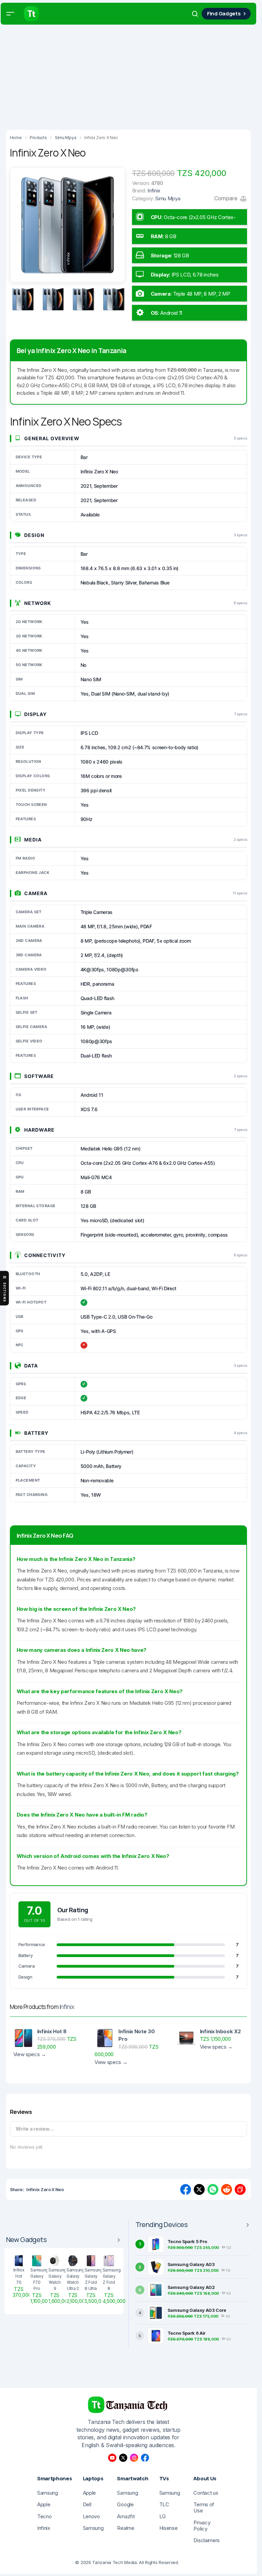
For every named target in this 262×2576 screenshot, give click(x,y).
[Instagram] (134, 2458)
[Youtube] (112, 2458)
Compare (227, 198)
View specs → (30, 2054)
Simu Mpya (168, 198)
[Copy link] (240, 2189)
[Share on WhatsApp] (213, 2189)
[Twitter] (123, 2458)
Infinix (67, 2007)
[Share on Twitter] (199, 2189)
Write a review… (35, 2129)
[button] (10, 14)
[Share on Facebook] (186, 2189)
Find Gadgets (224, 14)
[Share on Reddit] (227, 2189)
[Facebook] (145, 2458)
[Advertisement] (131, 75)
